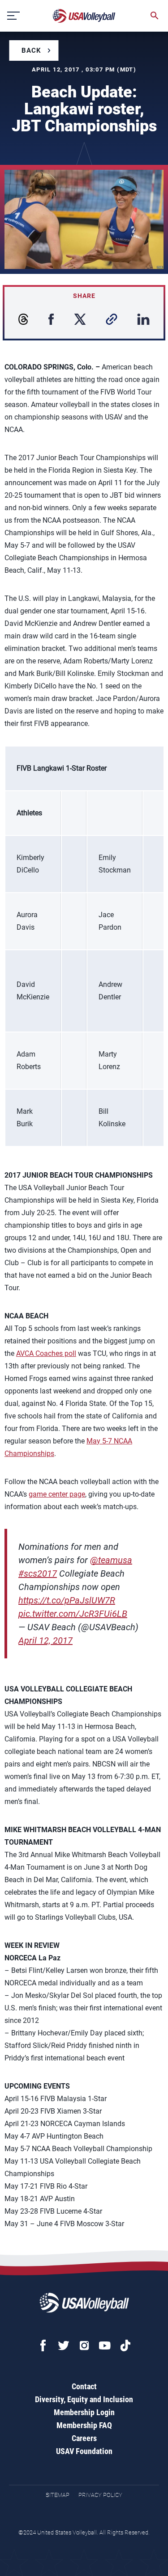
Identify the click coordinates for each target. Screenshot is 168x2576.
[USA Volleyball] (84, 16)
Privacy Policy (100, 2495)
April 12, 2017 (45, 1640)
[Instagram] (84, 2345)
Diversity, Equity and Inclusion (84, 2399)
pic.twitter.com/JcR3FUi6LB (73, 1614)
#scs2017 (38, 1573)
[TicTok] (125, 2345)
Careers (84, 2438)
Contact (84, 2386)
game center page (57, 1494)
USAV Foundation (84, 2451)
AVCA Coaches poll (46, 1353)
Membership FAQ (84, 2425)
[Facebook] (43, 2345)
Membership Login (84, 2412)
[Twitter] (64, 2345)
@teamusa (111, 1560)
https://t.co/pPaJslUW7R (67, 1600)
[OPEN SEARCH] (155, 16)
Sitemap (58, 2495)
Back (31, 50)
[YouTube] (105, 2345)
